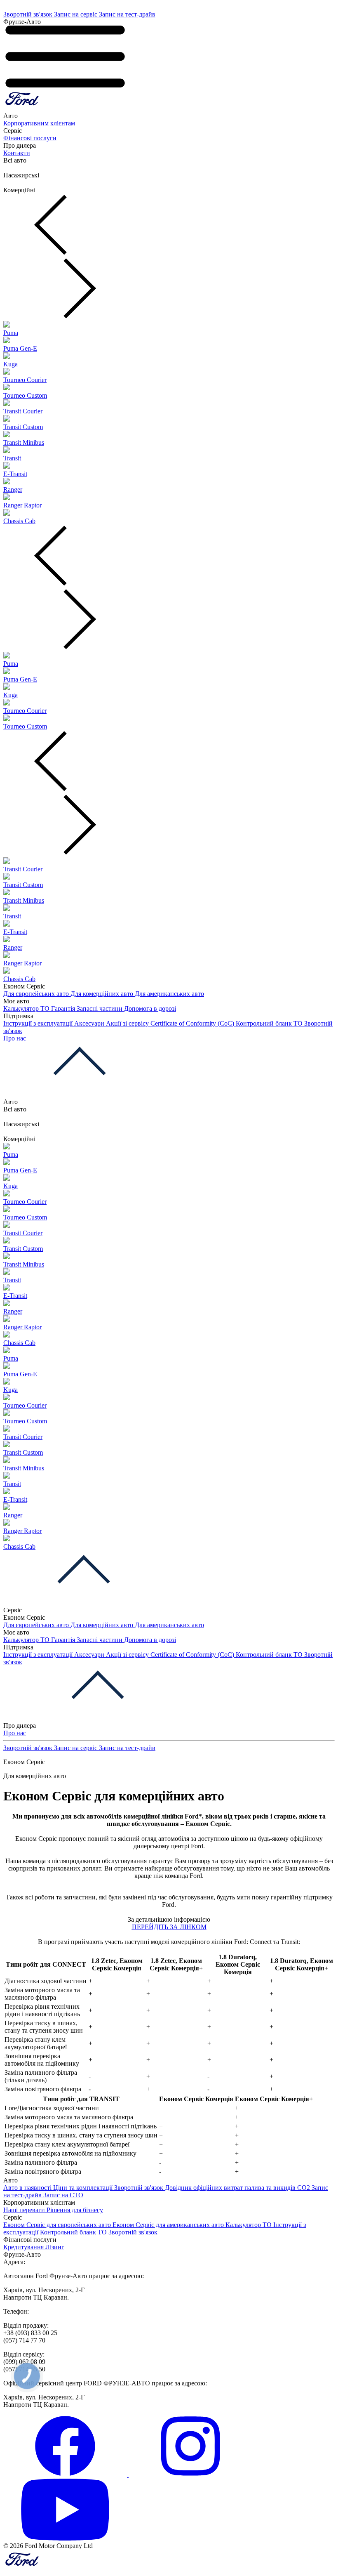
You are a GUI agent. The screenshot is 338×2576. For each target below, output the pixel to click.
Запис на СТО (63, 2195)
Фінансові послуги (30, 138)
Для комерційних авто (103, 994)
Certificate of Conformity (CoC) (193, 1023)
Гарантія (64, 1008)
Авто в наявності (28, 2188)
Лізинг (55, 2247)
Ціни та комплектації (84, 2188)
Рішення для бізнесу (75, 2210)
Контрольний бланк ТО (270, 1023)
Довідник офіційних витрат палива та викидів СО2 (238, 2188)
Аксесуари (90, 1023)
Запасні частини (100, 1008)
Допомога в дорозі (150, 1008)
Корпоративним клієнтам (39, 123)
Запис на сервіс (76, 14)
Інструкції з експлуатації (39, 1023)
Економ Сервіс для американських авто (169, 2225)
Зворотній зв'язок (29, 14)
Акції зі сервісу (128, 1023)
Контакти (17, 153)
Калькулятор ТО (27, 1008)
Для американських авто (169, 994)
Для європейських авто (37, 994)
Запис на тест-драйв (127, 14)
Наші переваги (25, 2210)
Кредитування (24, 2247)
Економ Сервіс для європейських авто (58, 2225)
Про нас (15, 1038)
